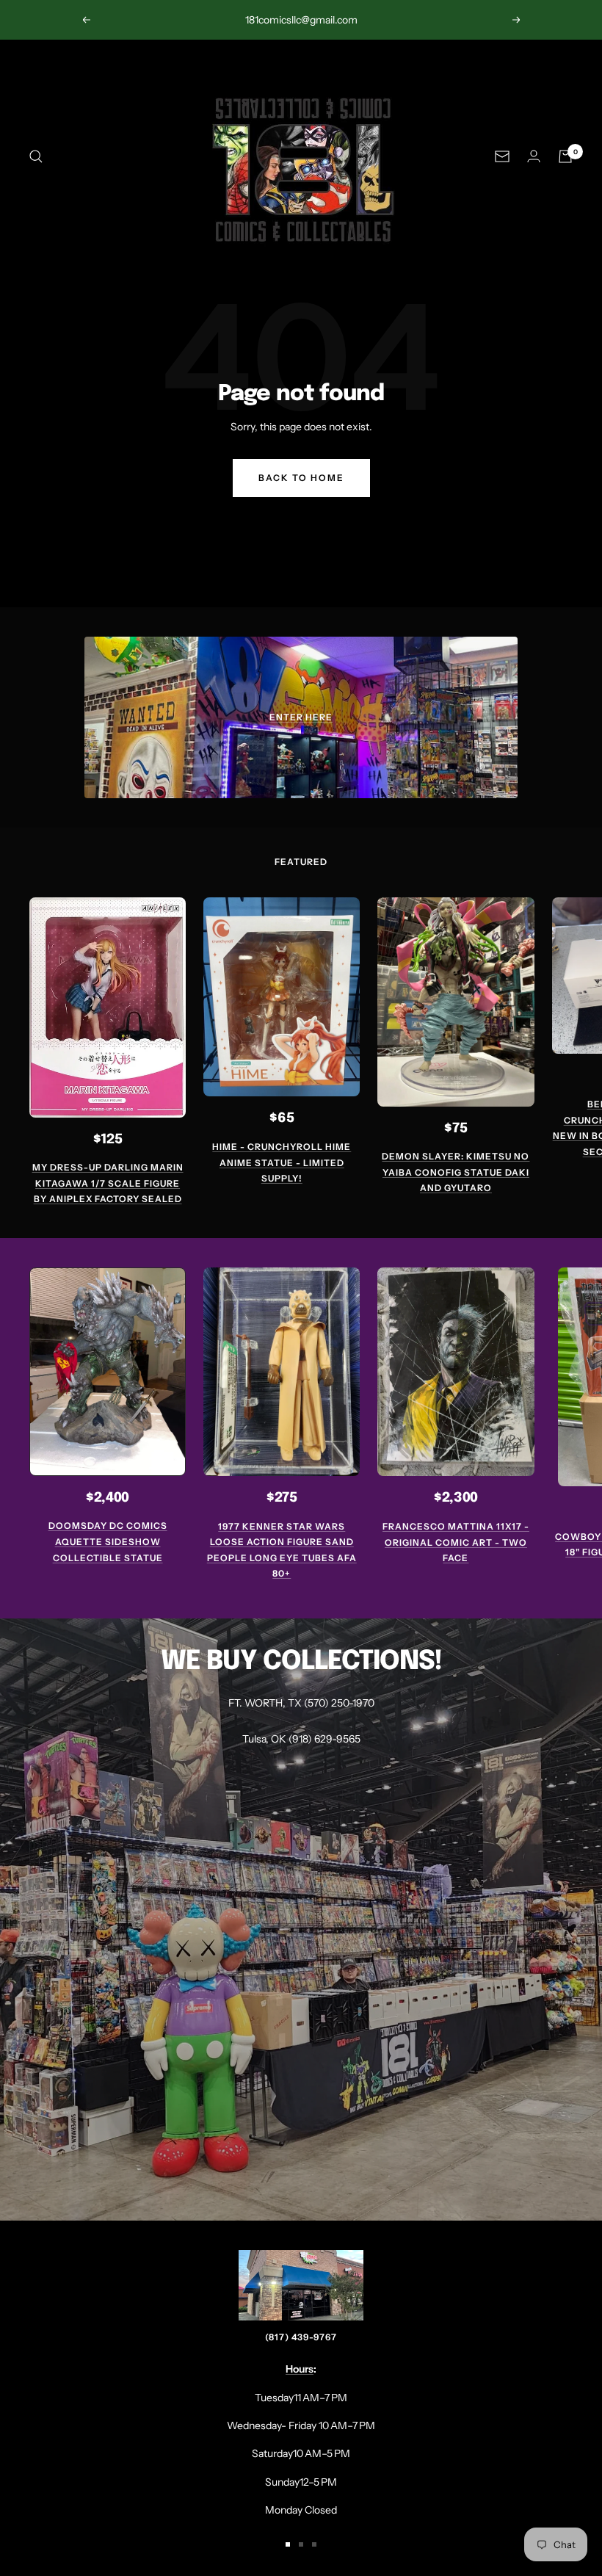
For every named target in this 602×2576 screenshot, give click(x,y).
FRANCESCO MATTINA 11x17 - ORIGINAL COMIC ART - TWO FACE (456, 1542)
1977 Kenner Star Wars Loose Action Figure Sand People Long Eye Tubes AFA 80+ (282, 1550)
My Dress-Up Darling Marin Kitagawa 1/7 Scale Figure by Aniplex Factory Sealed (108, 1183)
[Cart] (565, 156)
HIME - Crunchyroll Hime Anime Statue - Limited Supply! (282, 1162)
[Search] (36, 156)
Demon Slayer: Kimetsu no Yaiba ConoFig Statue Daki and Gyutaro (456, 1172)
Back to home (301, 478)
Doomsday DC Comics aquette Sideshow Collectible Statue (108, 1541)
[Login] (534, 156)
